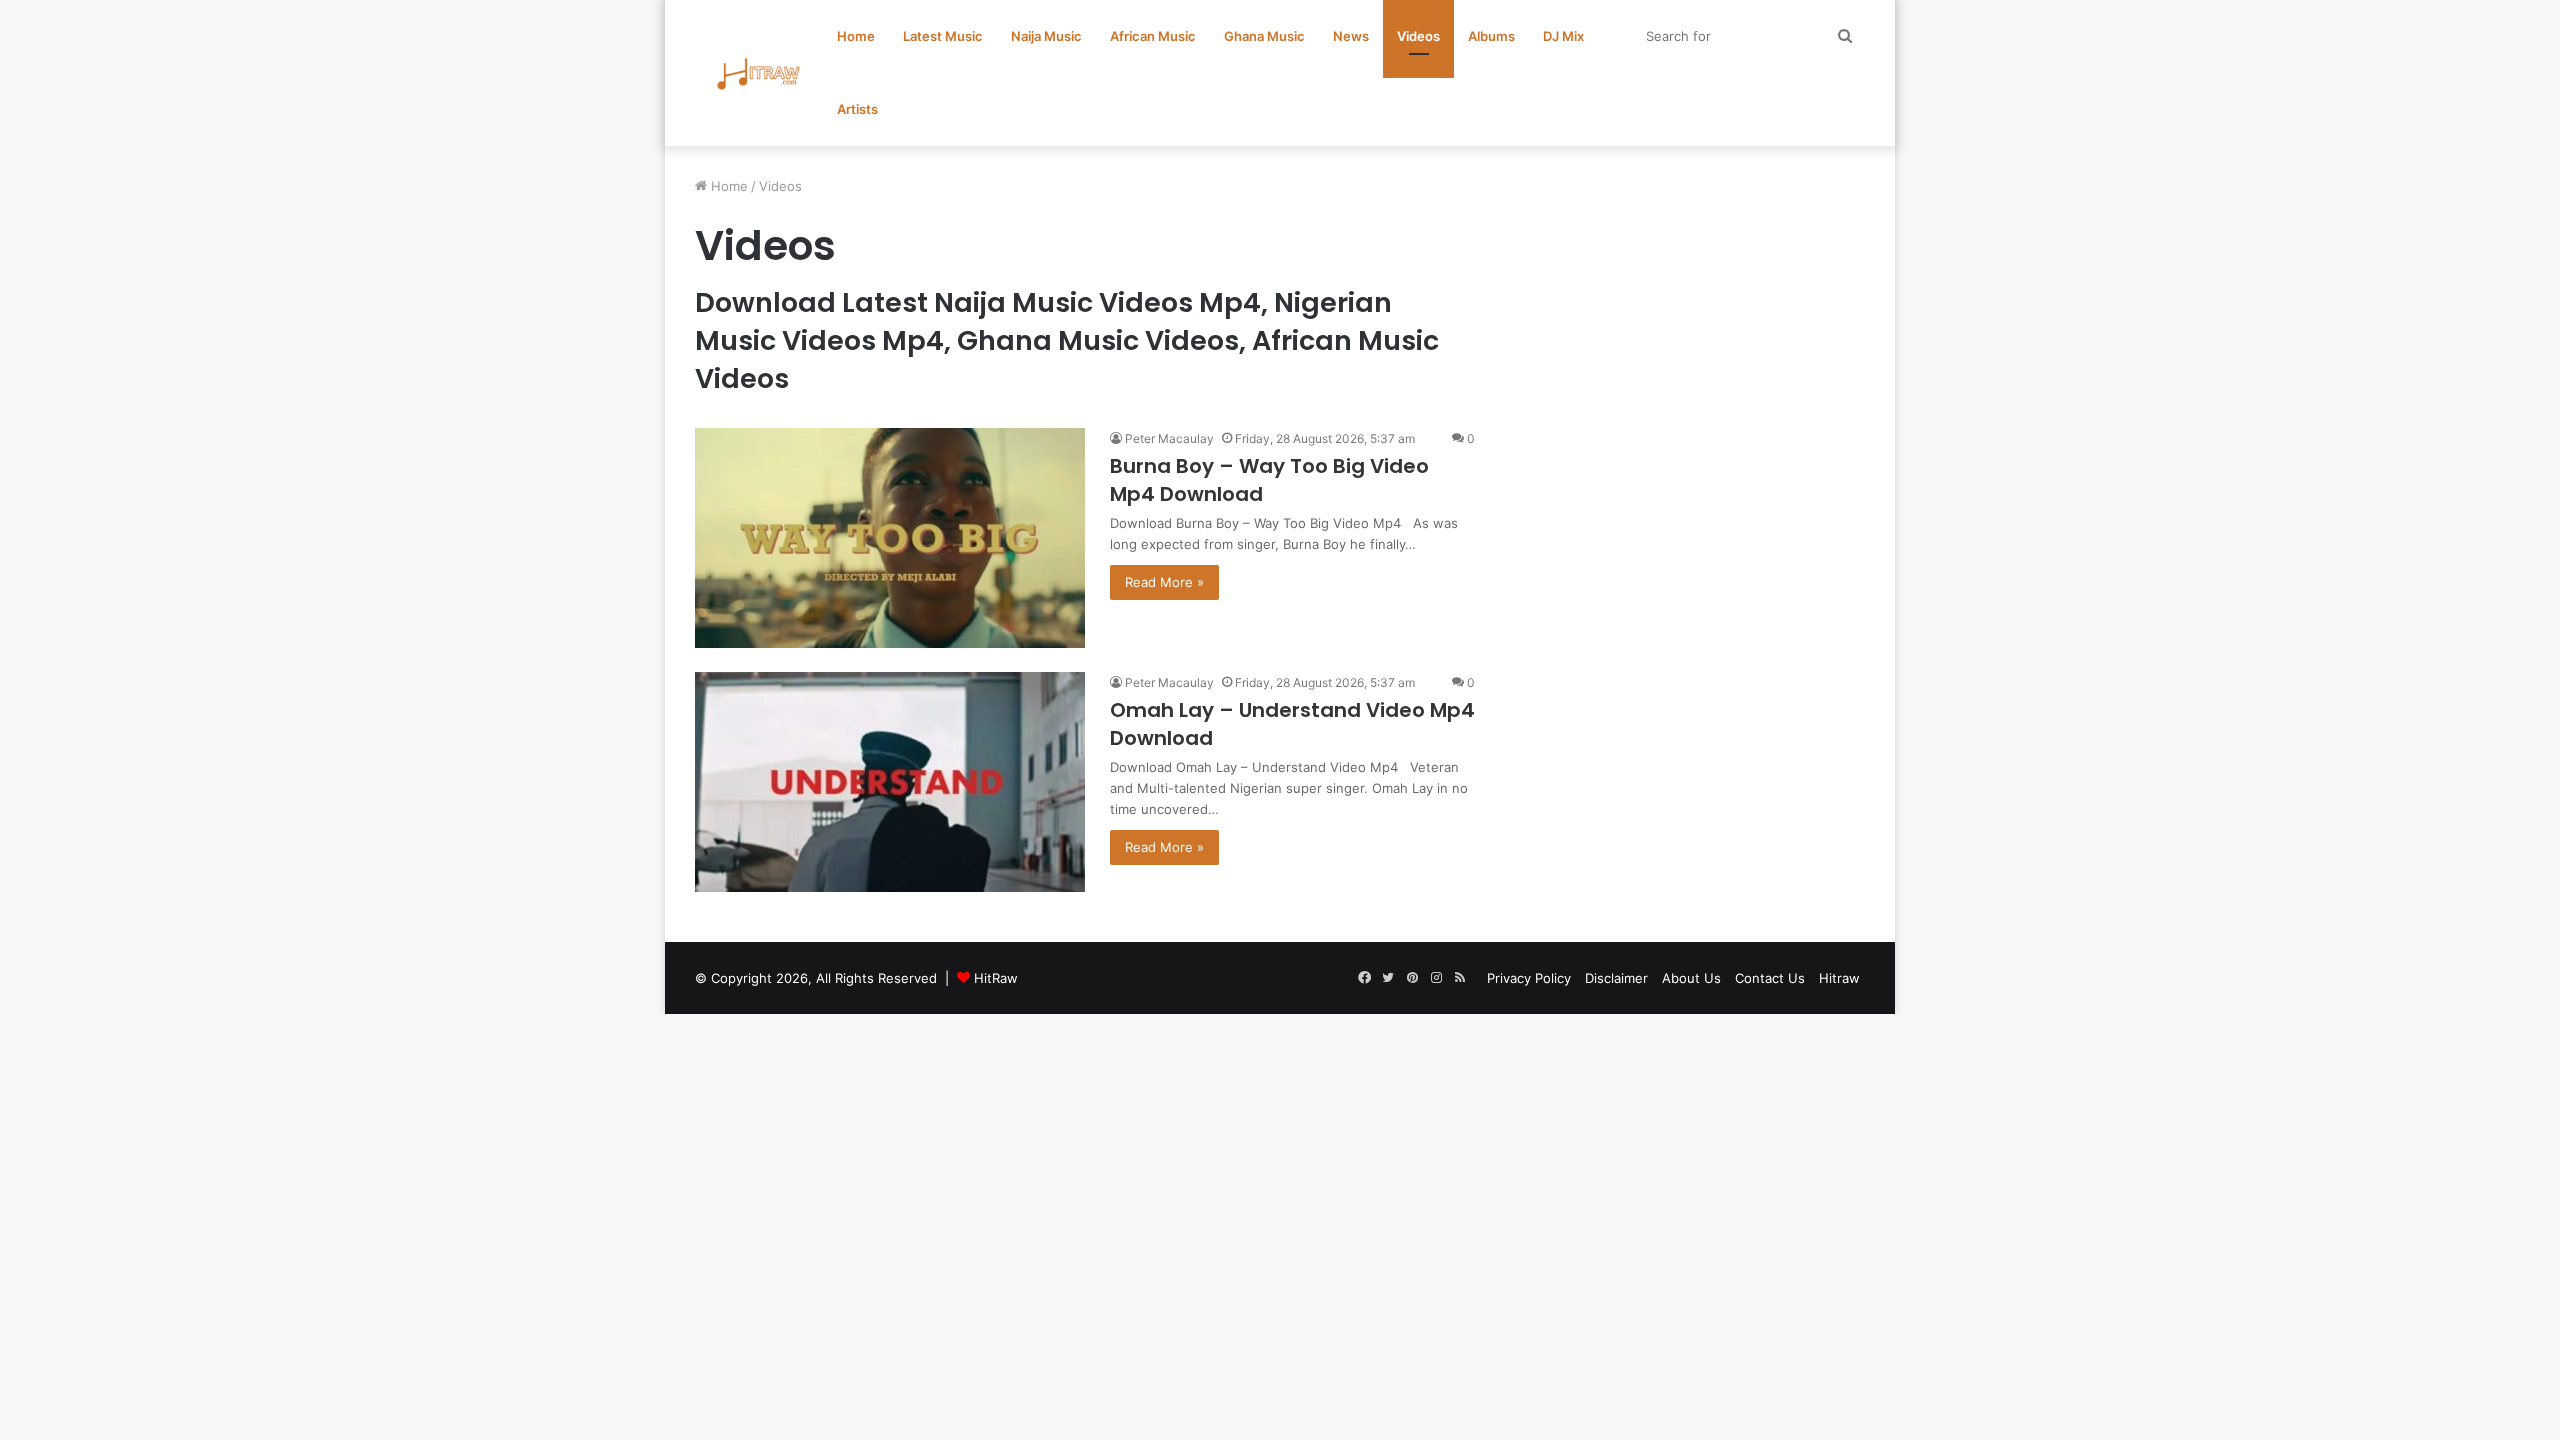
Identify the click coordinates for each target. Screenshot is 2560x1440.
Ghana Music (1264, 36)
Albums (1491, 36)
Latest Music (943, 36)
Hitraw (1839, 978)
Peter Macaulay (1169, 438)
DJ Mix (1563, 36)
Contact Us (1770, 978)
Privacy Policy (1529, 978)
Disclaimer (1616, 978)
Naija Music (1046, 36)
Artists (857, 109)
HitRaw (996, 978)
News (1351, 36)
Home (856, 36)
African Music (1153, 36)
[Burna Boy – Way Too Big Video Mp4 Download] (890, 538)
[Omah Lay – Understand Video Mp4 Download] (890, 782)
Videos (1418, 36)
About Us (1691, 978)
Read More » (1164, 582)
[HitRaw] (759, 73)
